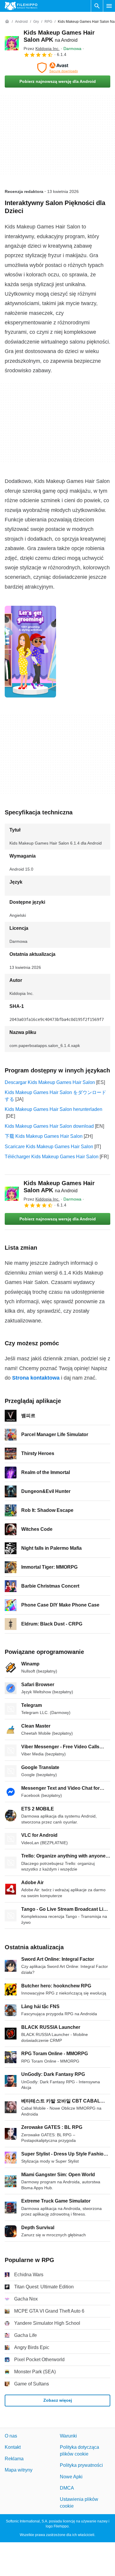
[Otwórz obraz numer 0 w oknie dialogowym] (30, 652)
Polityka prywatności (81, 2465)
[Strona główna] (7, 22)
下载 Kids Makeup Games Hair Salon (44, 1136)
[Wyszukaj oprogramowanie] (97, 6)
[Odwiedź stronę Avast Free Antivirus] (57, 68)
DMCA (67, 2488)
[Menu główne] (109, 6)
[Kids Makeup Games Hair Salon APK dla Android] (12, 43)
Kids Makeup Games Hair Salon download (49, 1126)
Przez (42, 49)
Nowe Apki (71, 2477)
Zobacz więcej (58, 2401)
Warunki (68, 2436)
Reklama (14, 2459)
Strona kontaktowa (36, 1378)
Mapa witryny (19, 2470)
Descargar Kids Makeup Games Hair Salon (50, 1082)
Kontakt (13, 2447)
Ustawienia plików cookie (79, 2503)
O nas (11, 2436)
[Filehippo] (21, 6)
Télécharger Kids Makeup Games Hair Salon (52, 1157)
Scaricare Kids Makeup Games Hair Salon (49, 1147)
